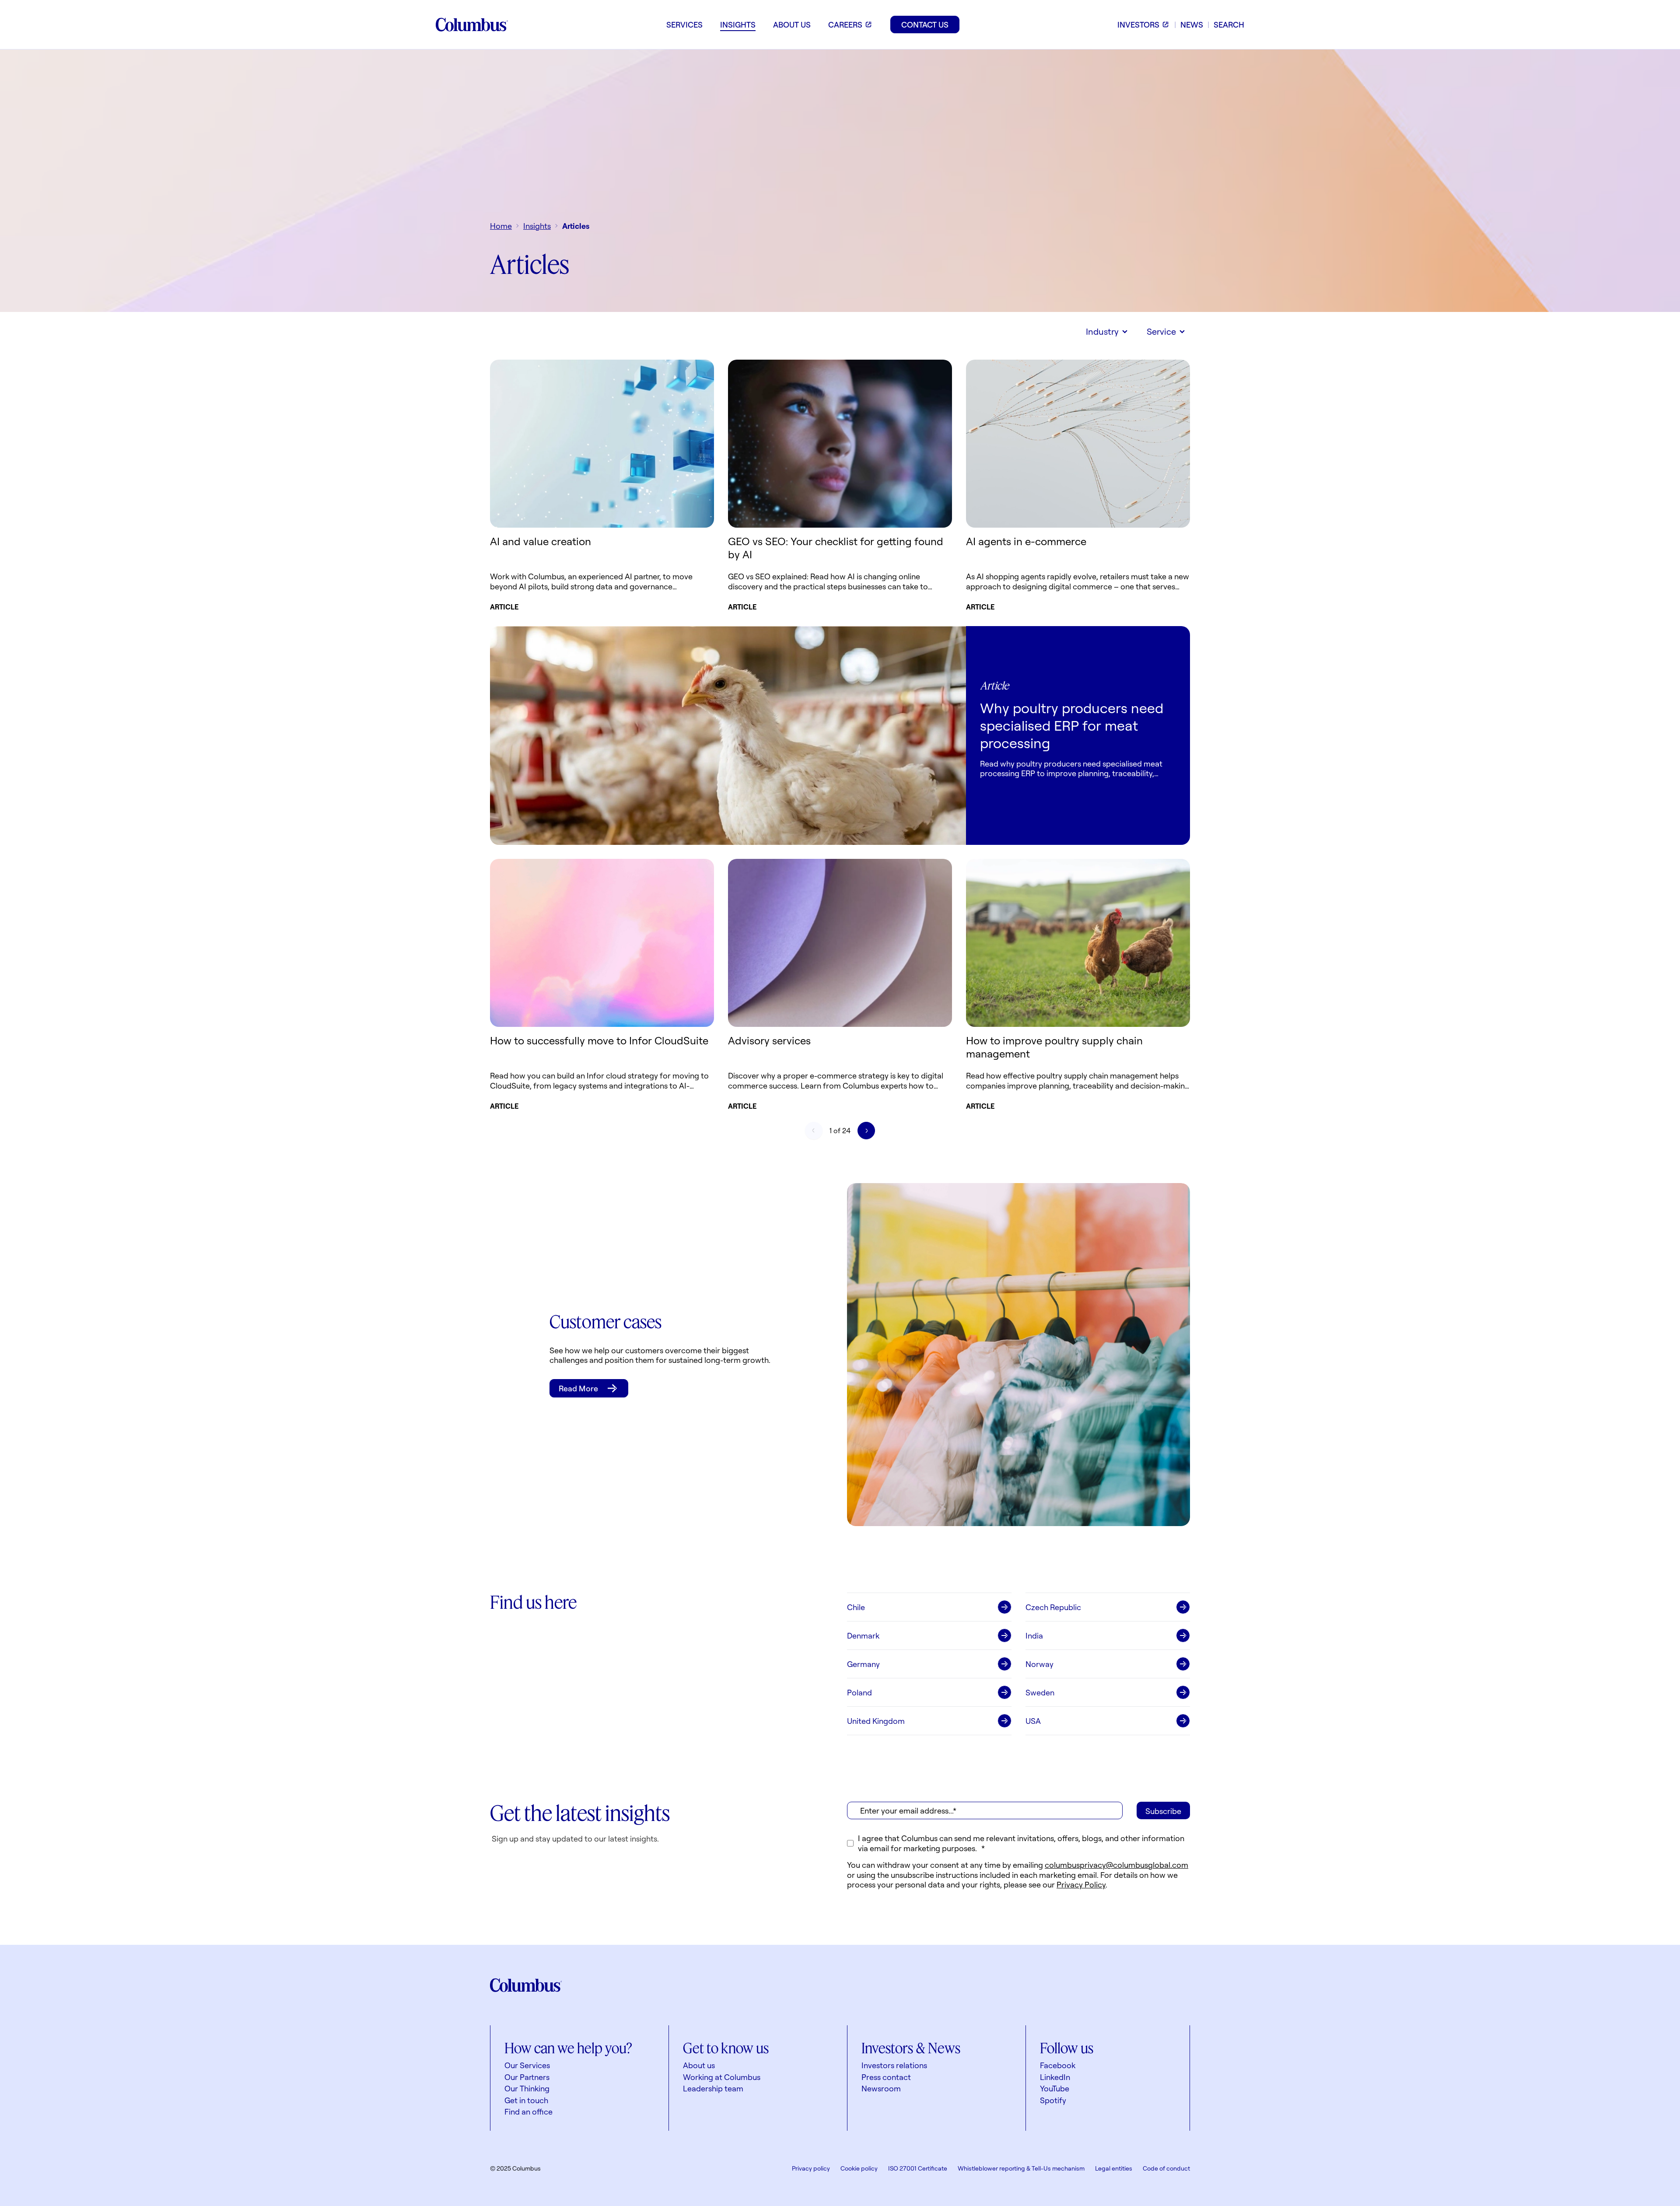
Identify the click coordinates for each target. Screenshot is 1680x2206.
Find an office (528, 2111)
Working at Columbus (722, 2077)
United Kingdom (876, 1721)
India (1034, 1635)
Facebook (1058, 2065)
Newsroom (881, 2088)
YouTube (1055, 2088)
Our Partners (527, 2077)
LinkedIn (1055, 2077)
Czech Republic (1053, 1607)
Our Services (527, 2065)
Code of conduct (1166, 2168)
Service (1161, 331)
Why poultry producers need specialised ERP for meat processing (1072, 725)
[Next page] (866, 1131)
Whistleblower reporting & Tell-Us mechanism (1021, 2168)
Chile (856, 1607)
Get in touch (526, 2100)
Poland (859, 1692)
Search (1229, 25)
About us (699, 2065)
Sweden (1040, 1692)
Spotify (1053, 2100)
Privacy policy (811, 2168)
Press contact (886, 2077)
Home (501, 226)
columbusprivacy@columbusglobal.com (1116, 1865)
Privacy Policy (1081, 1884)
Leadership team (713, 2088)
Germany (863, 1664)
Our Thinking (527, 2088)
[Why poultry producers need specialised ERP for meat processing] (728, 735)
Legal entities (1114, 2168)
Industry (1102, 331)
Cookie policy (859, 2168)
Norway (1039, 1664)
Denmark (863, 1635)
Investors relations (894, 2065)
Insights (537, 226)
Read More (578, 1388)
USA (1033, 1721)
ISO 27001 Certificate (918, 2168)
